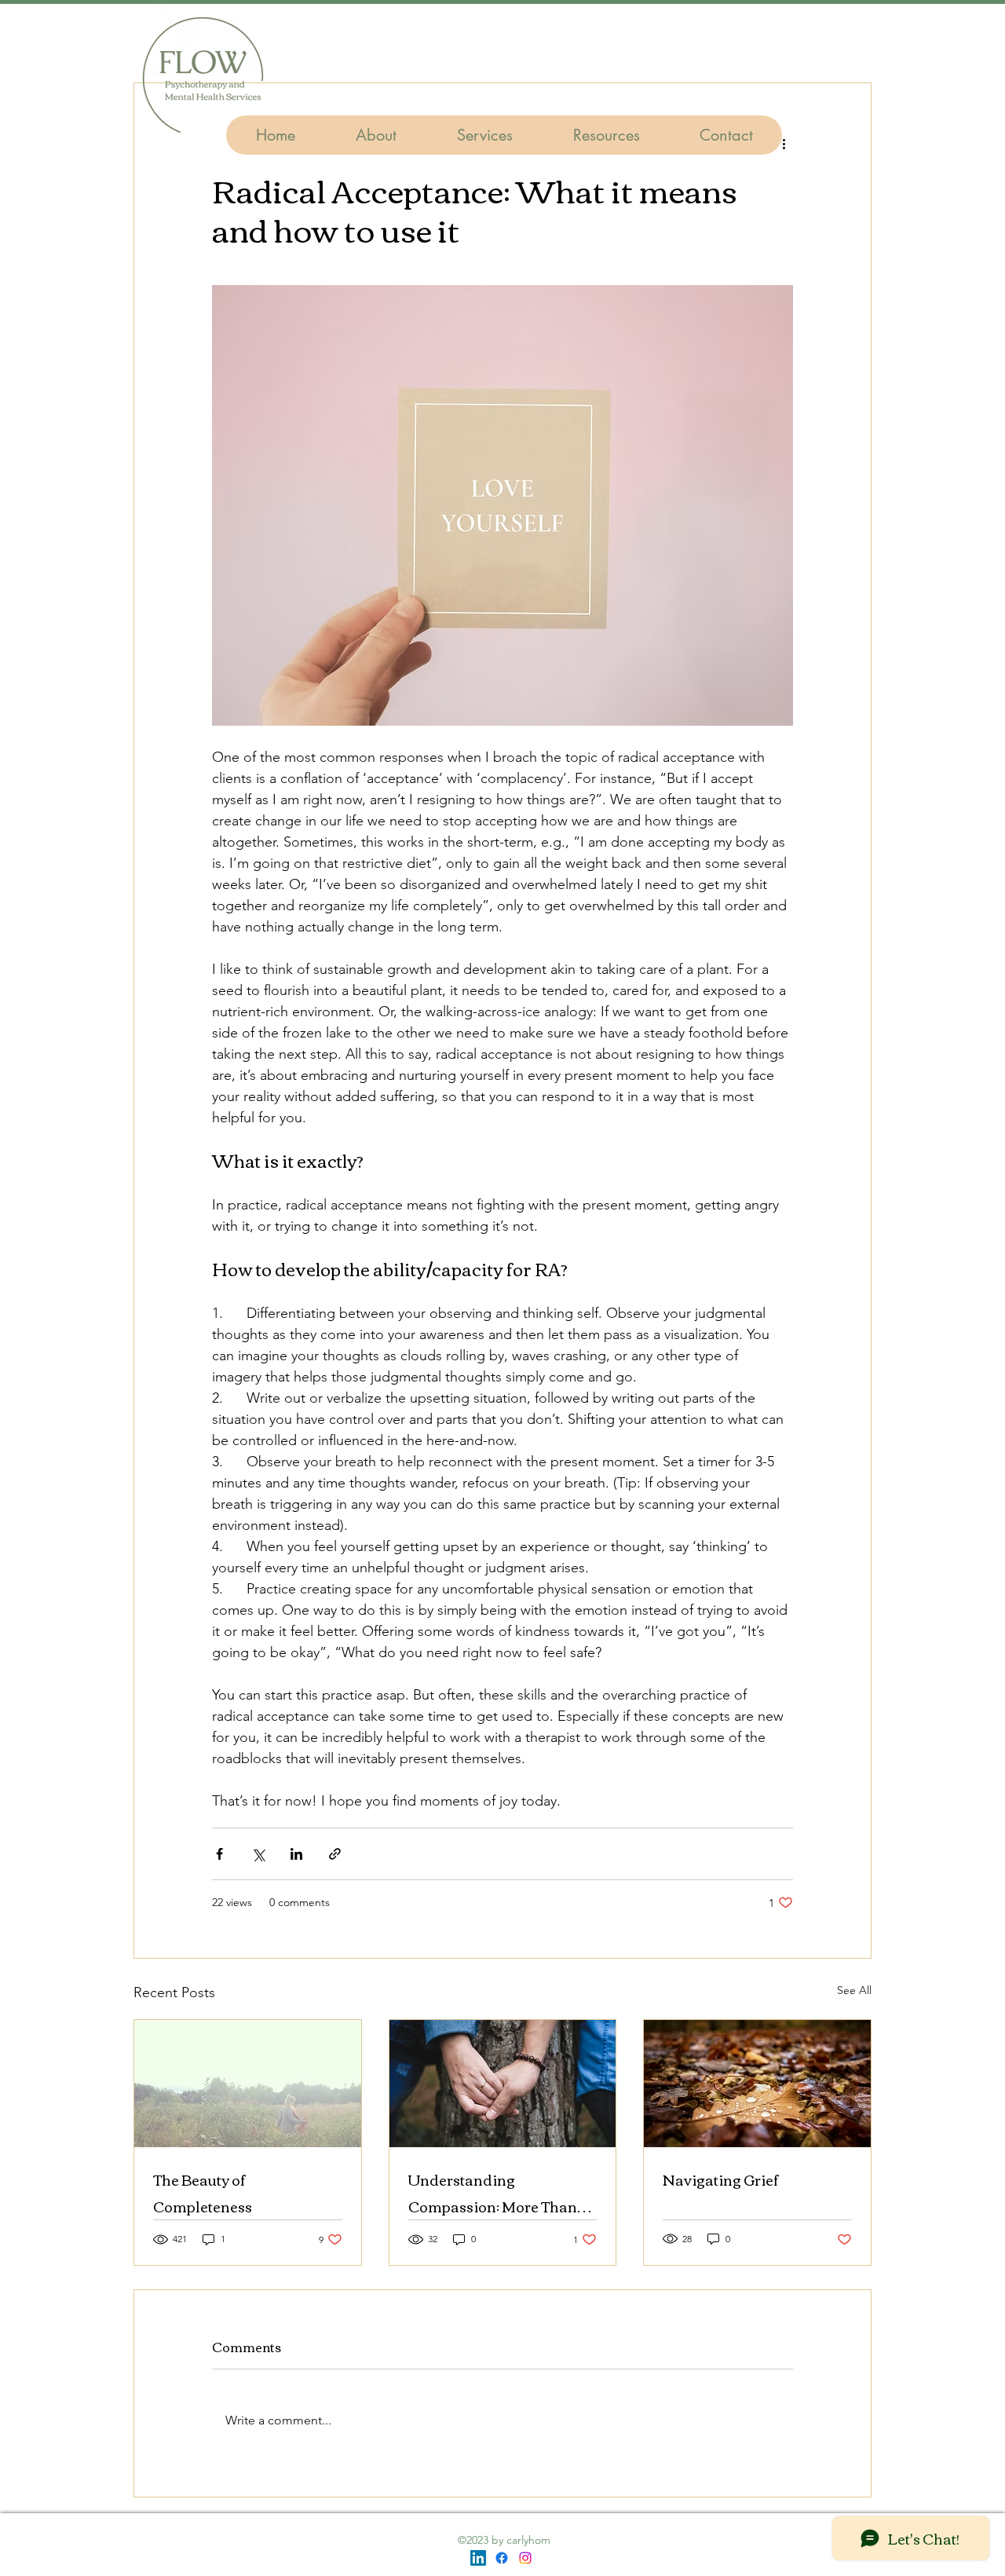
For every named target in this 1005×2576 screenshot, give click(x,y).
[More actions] (784, 143)
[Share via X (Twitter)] (258, 1854)
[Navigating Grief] (757, 2084)
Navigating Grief (721, 2179)
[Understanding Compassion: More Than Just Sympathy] (503, 2084)
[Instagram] (525, 2558)
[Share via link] (335, 1854)
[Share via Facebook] (219, 1854)
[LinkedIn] (478, 2558)
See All (854, 1990)
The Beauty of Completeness (203, 2193)
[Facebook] (502, 2558)
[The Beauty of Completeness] (248, 2084)
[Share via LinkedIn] (296, 1854)
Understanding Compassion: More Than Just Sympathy (493, 2193)
